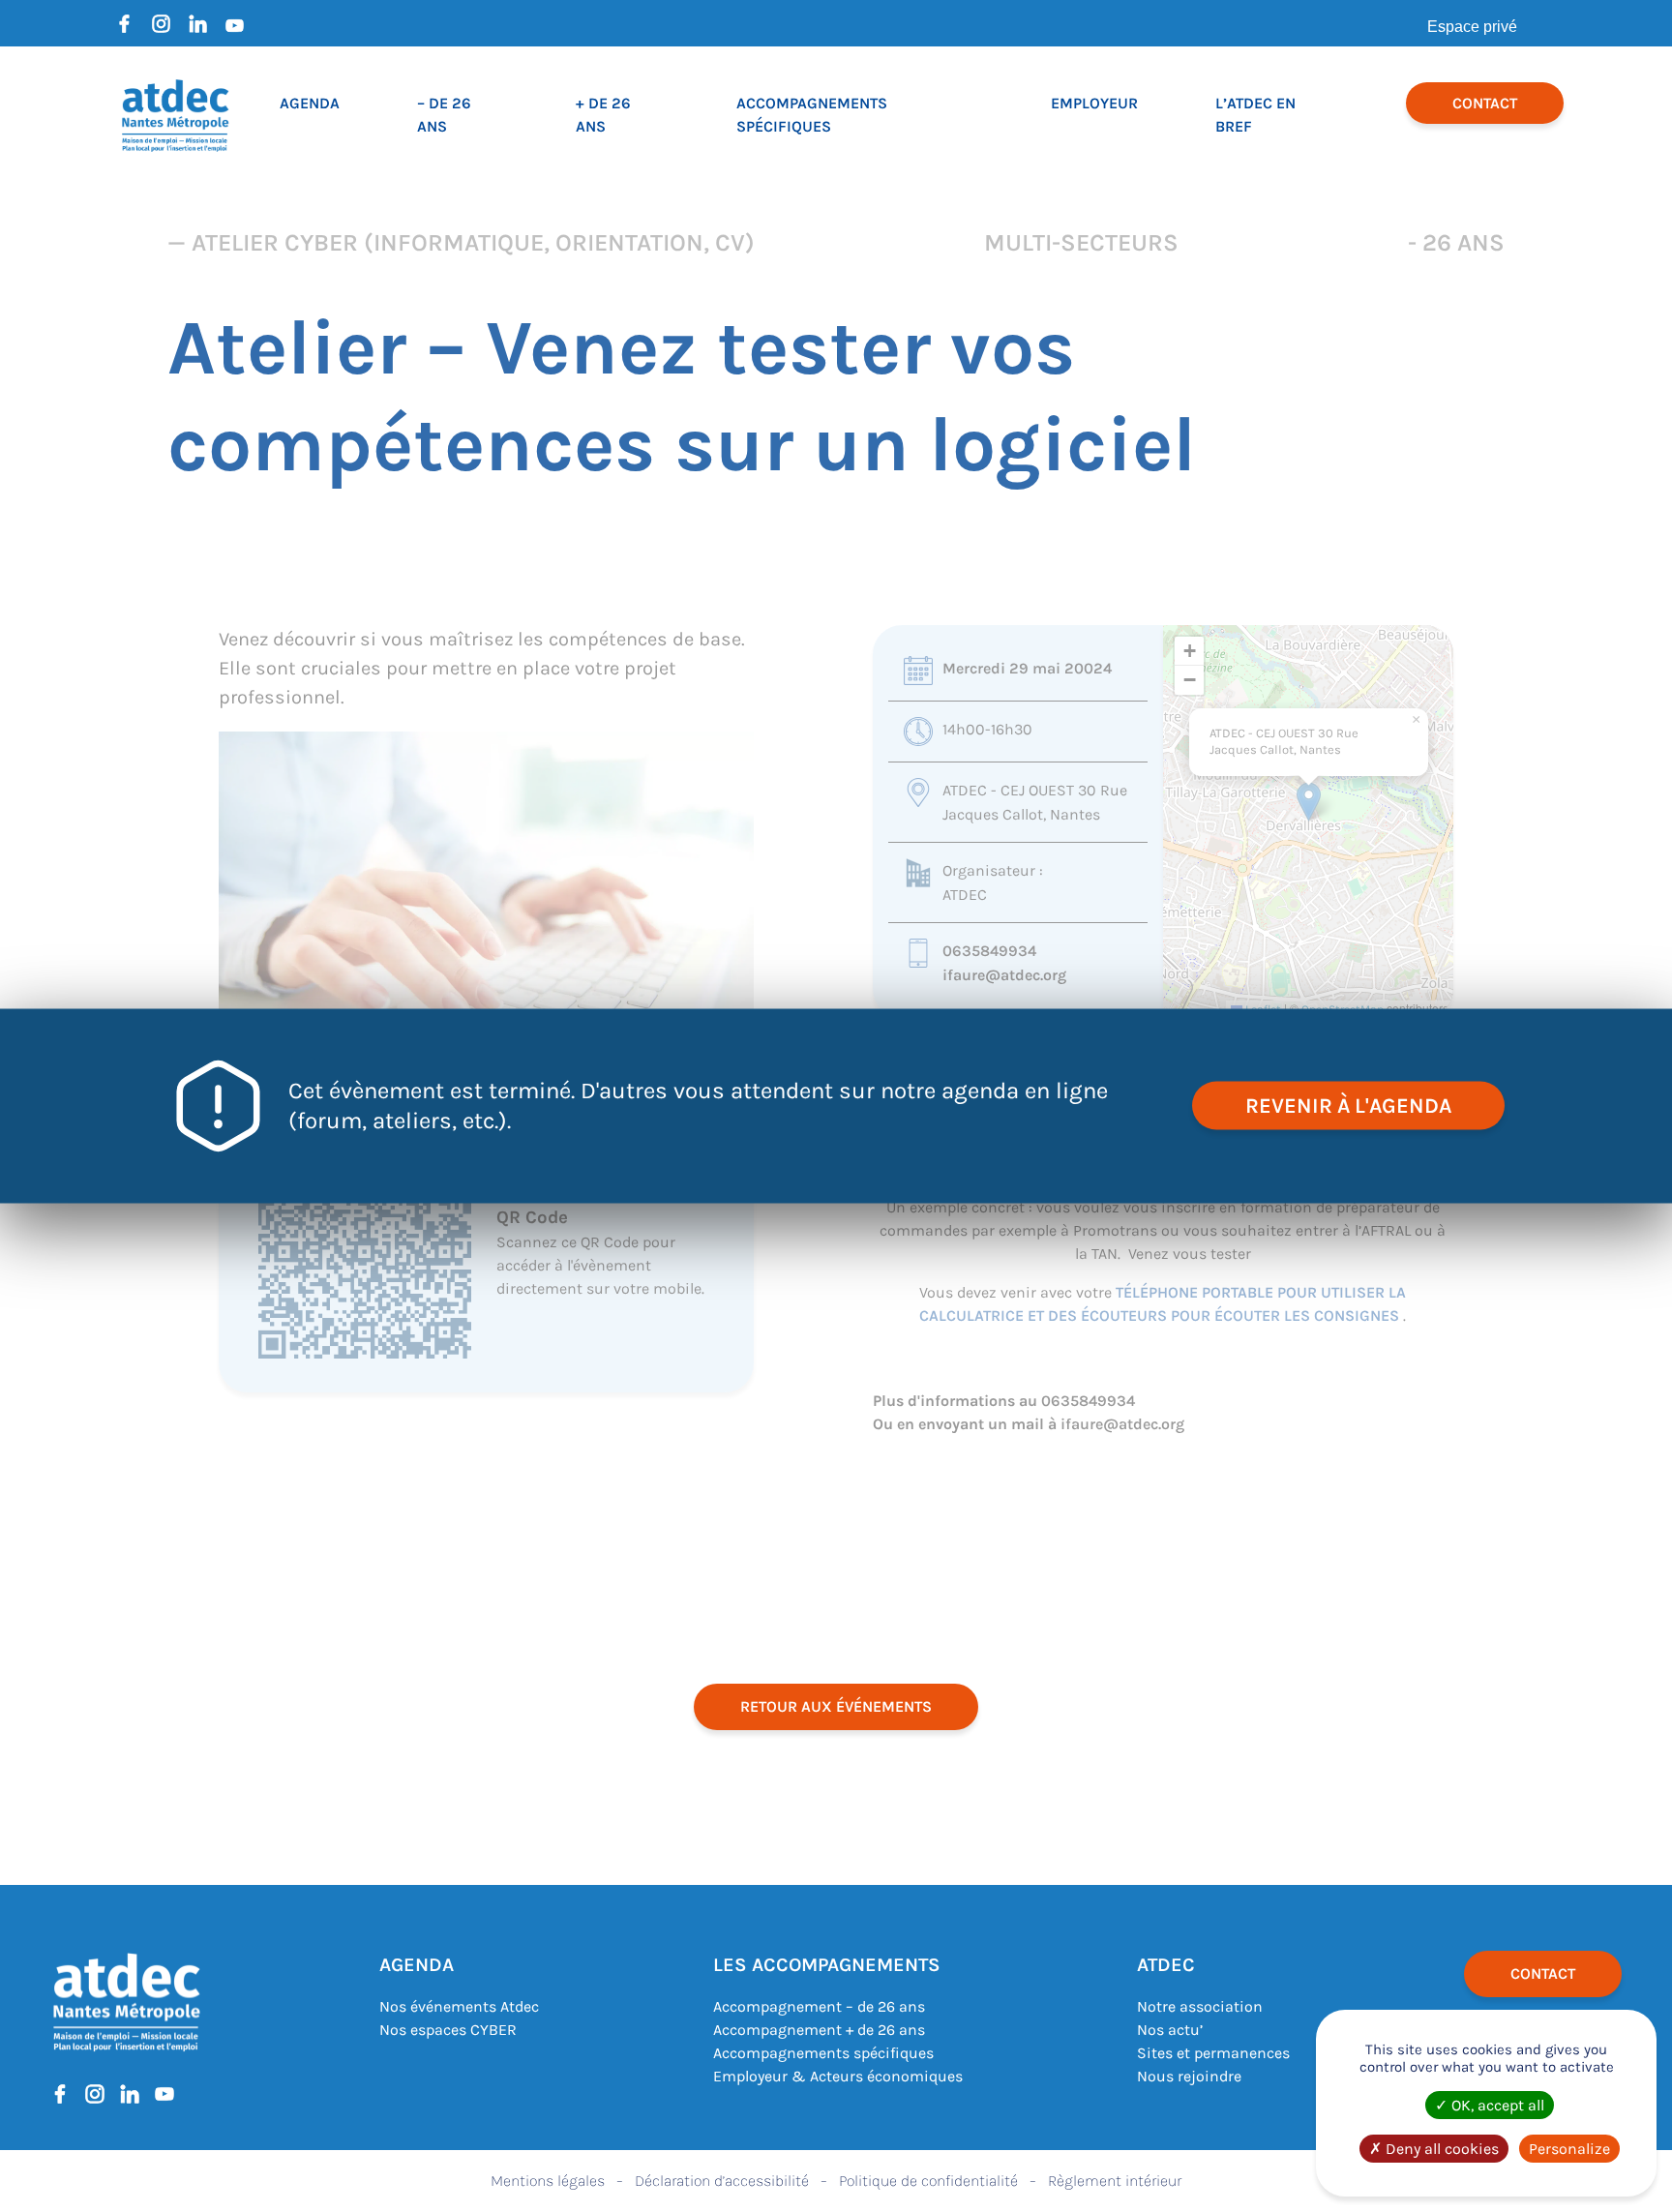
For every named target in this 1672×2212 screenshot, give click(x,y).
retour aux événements (836, 1706)
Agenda (310, 103)
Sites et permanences (1213, 2053)
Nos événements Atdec (459, 2006)
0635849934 (989, 951)
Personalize (1569, 2149)
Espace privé (1472, 27)
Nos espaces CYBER (448, 2030)
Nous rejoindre (1189, 2076)
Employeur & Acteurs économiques (838, 2076)
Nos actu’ (1170, 2030)
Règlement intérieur (1115, 2181)
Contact (1485, 103)
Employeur (1094, 103)
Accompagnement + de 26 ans (819, 2030)
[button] (1309, 802)
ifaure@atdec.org (1004, 975)
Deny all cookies (1440, 2149)
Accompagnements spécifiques (823, 2053)
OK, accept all (1496, 2105)
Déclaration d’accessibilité (722, 2181)
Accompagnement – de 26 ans (819, 2006)
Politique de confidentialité (928, 2181)
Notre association (1200, 2006)
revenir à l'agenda (1348, 1106)
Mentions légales (548, 2181)
